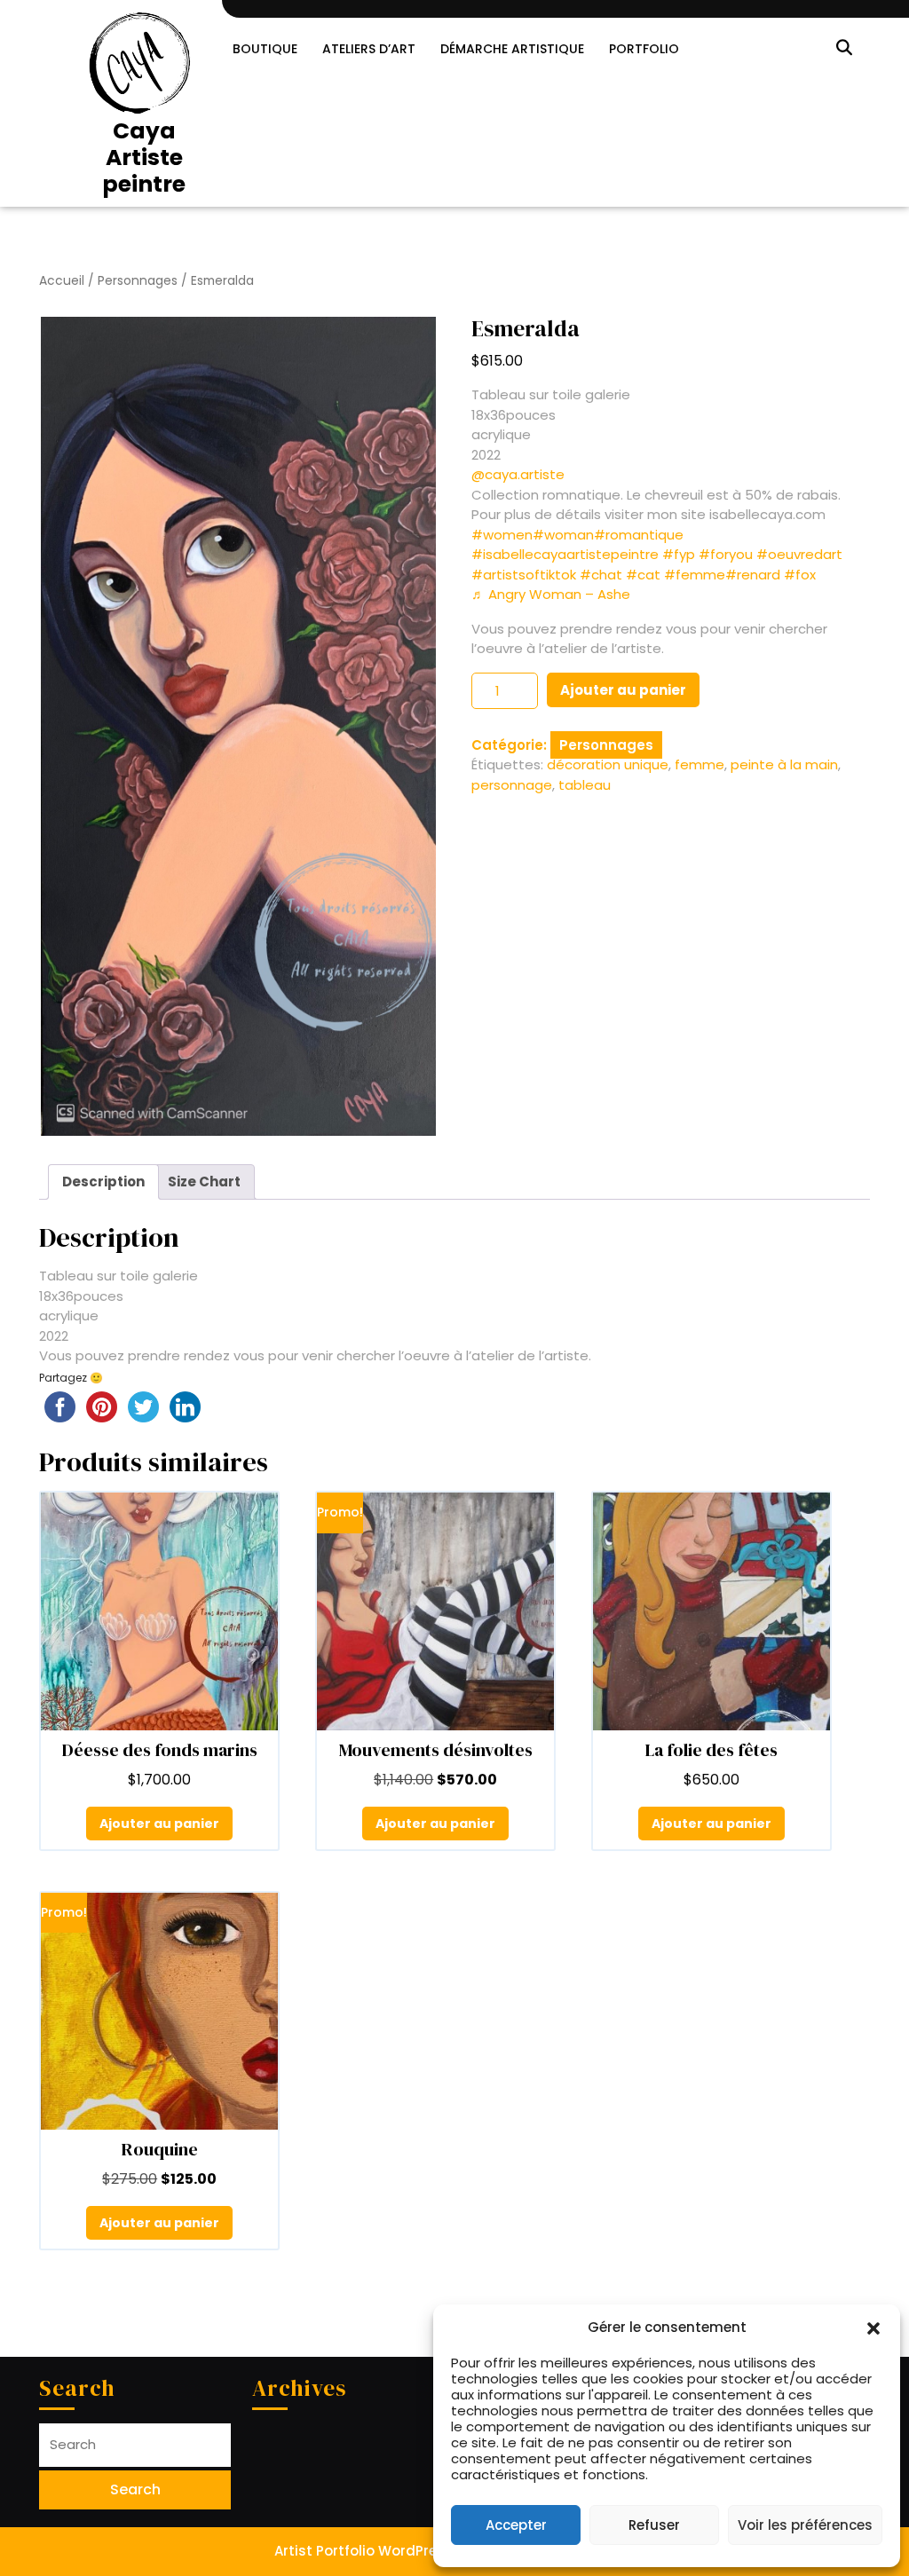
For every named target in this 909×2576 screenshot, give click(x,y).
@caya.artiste (518, 474)
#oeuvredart (799, 554)
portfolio (644, 49)
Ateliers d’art (369, 49)
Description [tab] (103, 1182)
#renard (753, 575)
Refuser (654, 2525)
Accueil (62, 281)
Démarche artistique (512, 49)
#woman (563, 535)
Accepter (516, 2525)
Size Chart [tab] (204, 1182)
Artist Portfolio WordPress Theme (389, 2551)
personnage (512, 785)
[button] (873, 2328)
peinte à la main (784, 764)
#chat (601, 575)
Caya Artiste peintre (144, 158)
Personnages (138, 281)
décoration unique (608, 764)
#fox (800, 575)
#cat (643, 575)
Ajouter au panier (623, 690)
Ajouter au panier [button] (159, 1824)
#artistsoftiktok (524, 575)
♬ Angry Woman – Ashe (551, 594)
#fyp (679, 554)
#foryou (726, 554)
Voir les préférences (805, 2525)
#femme (695, 575)
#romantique (639, 535)
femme (700, 764)
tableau (585, 785)
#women (502, 535)
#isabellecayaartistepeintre (565, 554)
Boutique (265, 49)
